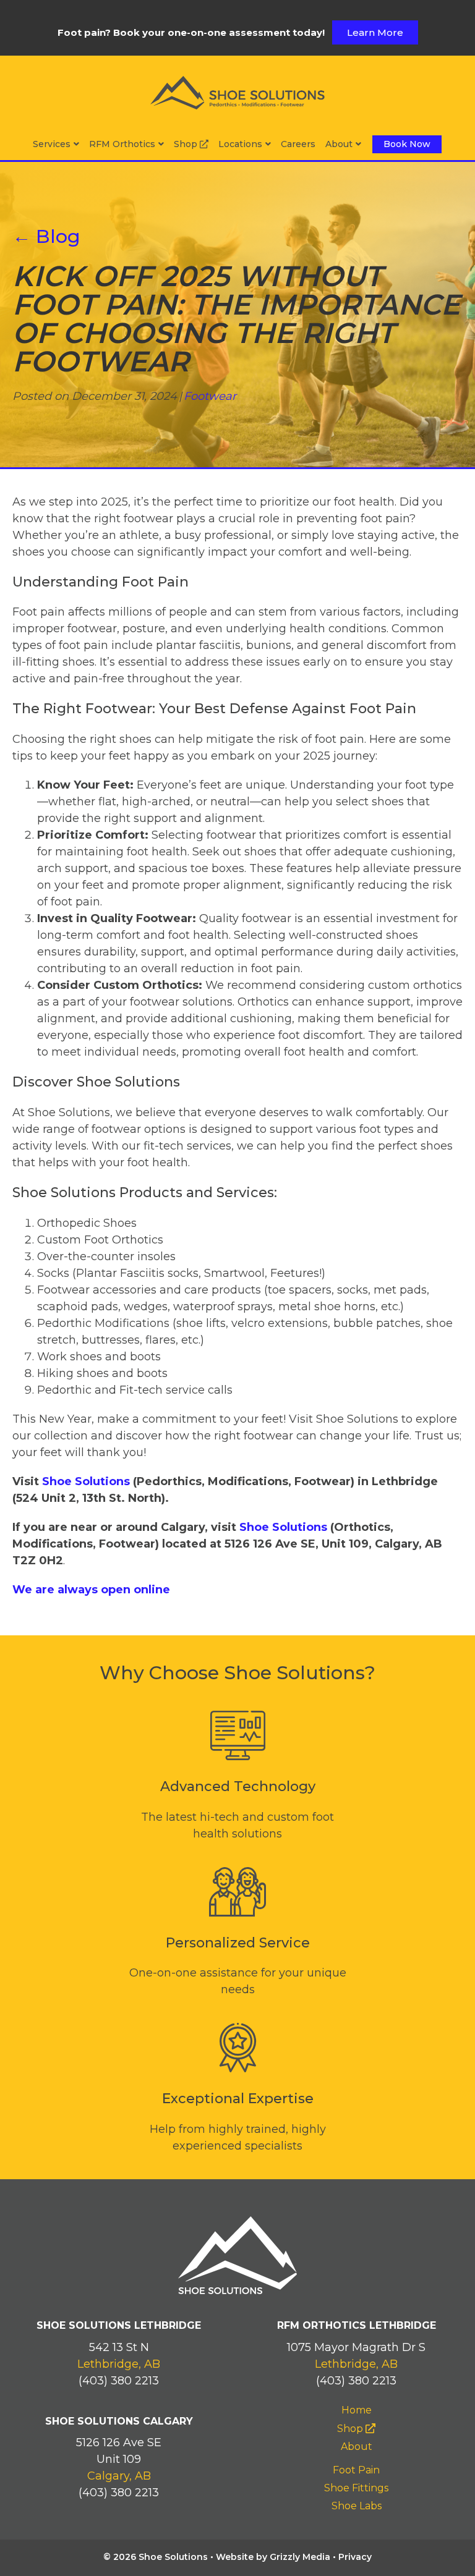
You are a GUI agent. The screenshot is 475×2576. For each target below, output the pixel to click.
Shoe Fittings (356, 2488)
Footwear (210, 396)
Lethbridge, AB (119, 2364)
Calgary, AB (119, 2476)
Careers (298, 144)
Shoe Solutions (86, 1481)
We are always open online (91, 1590)
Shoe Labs (357, 2506)
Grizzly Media (300, 2557)
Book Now (407, 144)
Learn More (375, 32)
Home (357, 2410)
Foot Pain (356, 2470)
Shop (187, 144)
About (339, 144)
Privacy (355, 2557)
